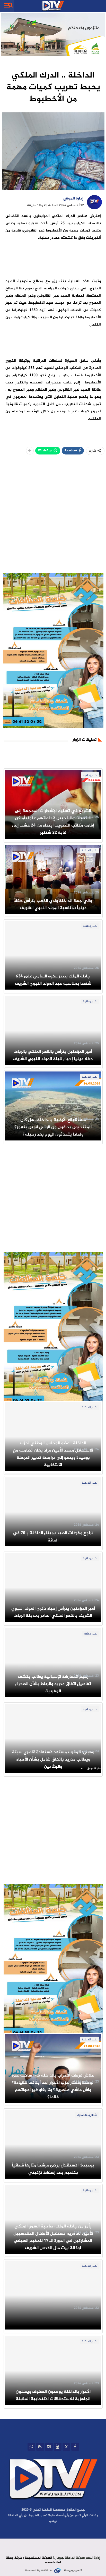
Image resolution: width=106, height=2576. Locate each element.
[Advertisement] (53, 520)
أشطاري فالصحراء (87, 2115)
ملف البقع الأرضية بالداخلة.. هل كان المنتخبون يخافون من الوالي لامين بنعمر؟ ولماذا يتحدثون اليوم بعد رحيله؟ (53, 1127)
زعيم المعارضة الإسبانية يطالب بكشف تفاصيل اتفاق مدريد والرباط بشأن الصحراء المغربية (53, 1684)
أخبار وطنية (90, 775)
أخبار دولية (91, 1634)
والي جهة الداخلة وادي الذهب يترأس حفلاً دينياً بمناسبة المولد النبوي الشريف (53, 905)
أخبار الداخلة (90, 851)
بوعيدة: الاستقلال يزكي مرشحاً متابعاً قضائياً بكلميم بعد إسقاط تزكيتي (53, 2169)
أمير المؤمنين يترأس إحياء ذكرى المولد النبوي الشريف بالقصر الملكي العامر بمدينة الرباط (53, 1612)
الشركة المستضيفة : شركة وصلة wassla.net (33, 2560)
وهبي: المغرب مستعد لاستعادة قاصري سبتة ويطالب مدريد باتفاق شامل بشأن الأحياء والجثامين (53, 1760)
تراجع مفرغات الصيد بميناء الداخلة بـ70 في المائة (53, 1537)
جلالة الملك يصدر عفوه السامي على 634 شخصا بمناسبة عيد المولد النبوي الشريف (53, 980)
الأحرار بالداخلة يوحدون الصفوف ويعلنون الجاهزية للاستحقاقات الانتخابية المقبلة (53, 2395)
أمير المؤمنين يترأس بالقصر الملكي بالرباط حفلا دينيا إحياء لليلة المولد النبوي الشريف (53, 1055)
